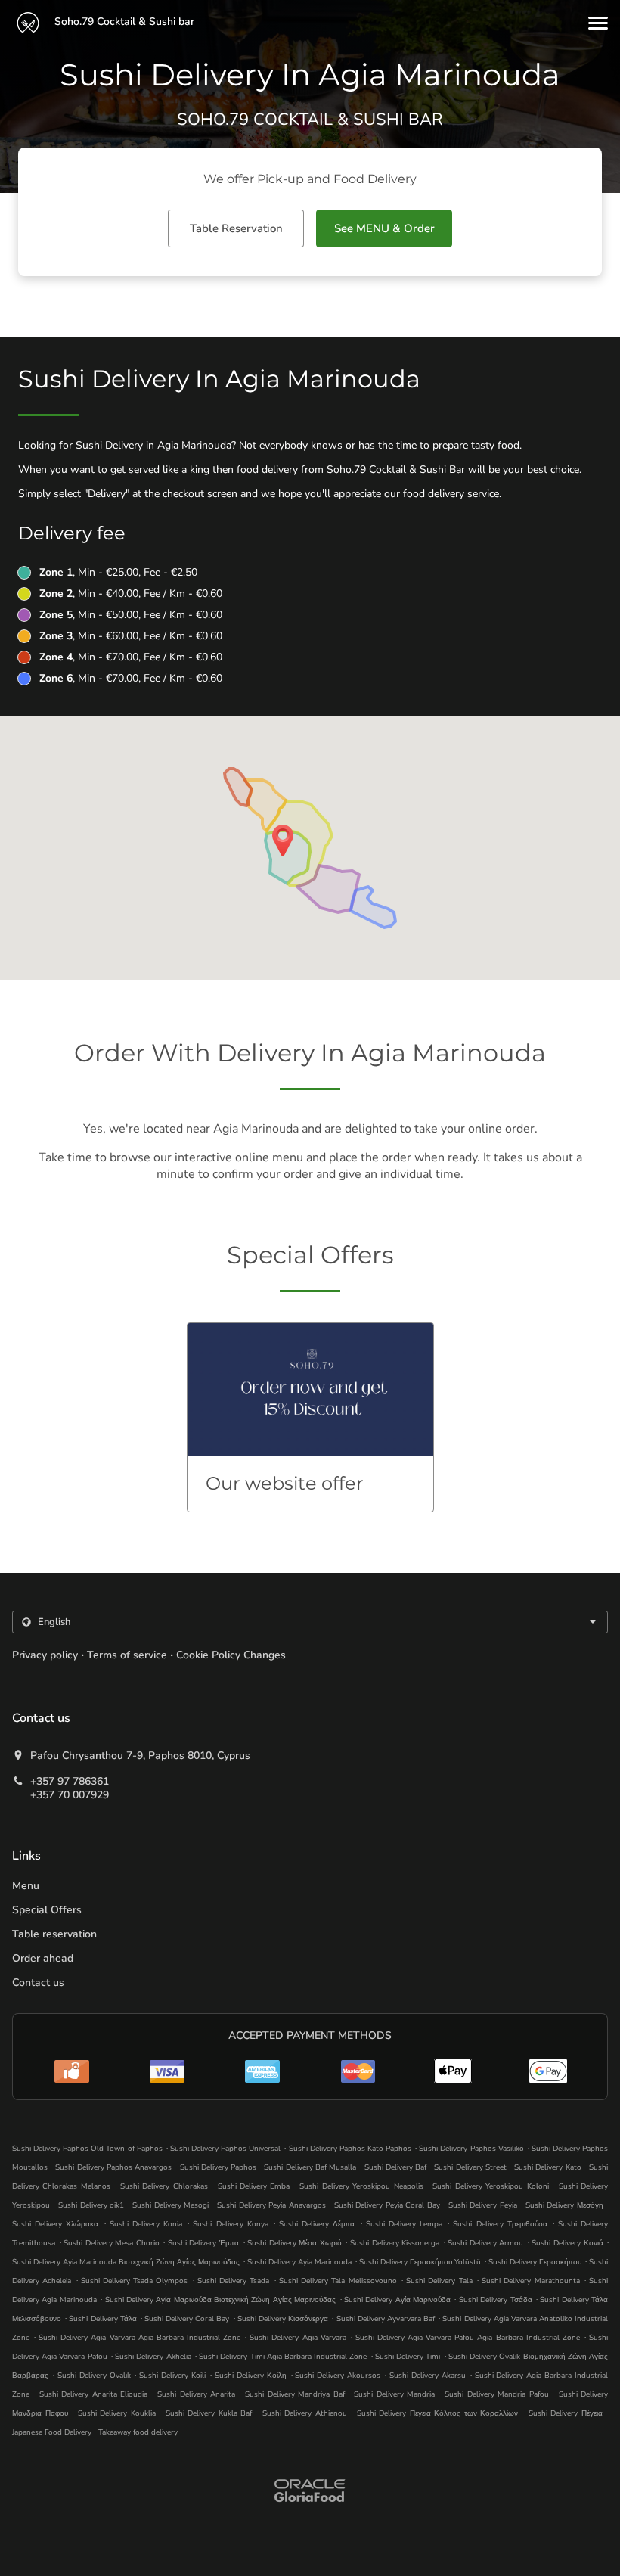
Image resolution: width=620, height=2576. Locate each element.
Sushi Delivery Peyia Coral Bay (387, 2205)
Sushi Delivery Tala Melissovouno (338, 2281)
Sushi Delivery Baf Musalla (310, 2167)
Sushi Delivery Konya (230, 2224)
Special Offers (47, 1910)
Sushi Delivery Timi (408, 2357)
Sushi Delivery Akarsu (428, 2376)
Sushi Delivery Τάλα (102, 2319)
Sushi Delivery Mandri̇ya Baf (294, 2394)
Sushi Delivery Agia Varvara (298, 2338)
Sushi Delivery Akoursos (338, 2376)
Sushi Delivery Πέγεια (566, 2413)
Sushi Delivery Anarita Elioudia (93, 2394)
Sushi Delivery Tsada (233, 2281)
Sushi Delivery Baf (395, 2167)
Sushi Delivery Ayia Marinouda (299, 2262)
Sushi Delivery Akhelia (153, 2357)
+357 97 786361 (70, 1782)
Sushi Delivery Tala (439, 2281)
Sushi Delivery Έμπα (203, 2243)
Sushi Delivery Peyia (483, 2205)
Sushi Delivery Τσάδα (496, 2300)
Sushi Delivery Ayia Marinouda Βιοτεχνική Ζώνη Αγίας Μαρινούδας (126, 2262)
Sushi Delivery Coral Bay (187, 2319)
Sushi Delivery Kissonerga (395, 2243)
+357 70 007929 (70, 1795)
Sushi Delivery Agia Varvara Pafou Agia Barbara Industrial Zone (468, 2338)
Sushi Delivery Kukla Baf (209, 2413)
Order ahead (43, 1958)
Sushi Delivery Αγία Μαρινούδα (397, 2300)
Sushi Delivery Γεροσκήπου (535, 2262)
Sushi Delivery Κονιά (567, 2243)
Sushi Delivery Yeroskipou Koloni (490, 2186)
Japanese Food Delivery (53, 2432)
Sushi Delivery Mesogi (170, 2205)
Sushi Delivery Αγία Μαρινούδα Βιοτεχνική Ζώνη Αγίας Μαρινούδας (221, 2300)
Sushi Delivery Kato (547, 2167)
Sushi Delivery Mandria (394, 2394)
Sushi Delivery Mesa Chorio (112, 2243)
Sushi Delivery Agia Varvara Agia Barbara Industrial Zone (139, 2338)
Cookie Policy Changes (231, 1655)
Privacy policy (45, 1655)
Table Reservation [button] (236, 228)
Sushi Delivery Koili (172, 2376)
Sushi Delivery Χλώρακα (55, 2224)
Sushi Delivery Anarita (196, 2394)
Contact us (38, 1982)
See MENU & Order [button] (384, 228)
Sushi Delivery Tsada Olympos (135, 2281)
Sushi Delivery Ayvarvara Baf (386, 2319)
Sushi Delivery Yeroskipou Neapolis (361, 2186)
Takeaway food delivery (138, 2432)
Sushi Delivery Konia (146, 2224)
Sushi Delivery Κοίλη (251, 2376)
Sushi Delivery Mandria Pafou (496, 2394)
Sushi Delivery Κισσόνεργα (283, 2319)
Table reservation (54, 1934)
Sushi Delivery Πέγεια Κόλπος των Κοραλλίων (438, 2413)
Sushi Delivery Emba (254, 2186)
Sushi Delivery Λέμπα (317, 2224)
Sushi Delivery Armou (485, 2243)
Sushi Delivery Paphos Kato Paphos (350, 2149)
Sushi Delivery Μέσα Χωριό (294, 2243)
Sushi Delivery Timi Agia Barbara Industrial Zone (283, 2357)
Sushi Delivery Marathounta (530, 2281)
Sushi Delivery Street (470, 2167)
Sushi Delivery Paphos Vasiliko (471, 2149)
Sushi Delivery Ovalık (94, 2376)
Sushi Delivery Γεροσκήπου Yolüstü (420, 2262)
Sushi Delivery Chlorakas (164, 2186)
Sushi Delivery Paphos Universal (225, 2149)
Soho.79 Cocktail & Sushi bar (123, 22)
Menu (26, 1886)
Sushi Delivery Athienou (305, 2413)
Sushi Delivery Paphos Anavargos (113, 2167)
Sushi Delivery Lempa (404, 2224)
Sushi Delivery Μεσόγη (564, 2205)
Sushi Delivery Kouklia (117, 2413)
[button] (598, 23)
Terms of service (127, 1655)
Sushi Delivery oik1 (91, 2205)
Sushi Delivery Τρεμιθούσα (500, 2224)
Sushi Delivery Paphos (218, 2167)
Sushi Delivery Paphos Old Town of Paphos (87, 2149)
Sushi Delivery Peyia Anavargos (271, 2205)
